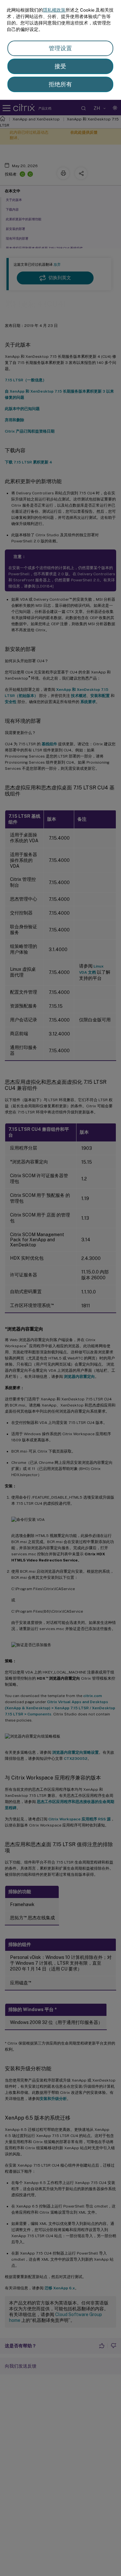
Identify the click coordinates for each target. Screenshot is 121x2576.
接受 (60, 66)
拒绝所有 (60, 84)
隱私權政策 (54, 10)
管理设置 (60, 48)
